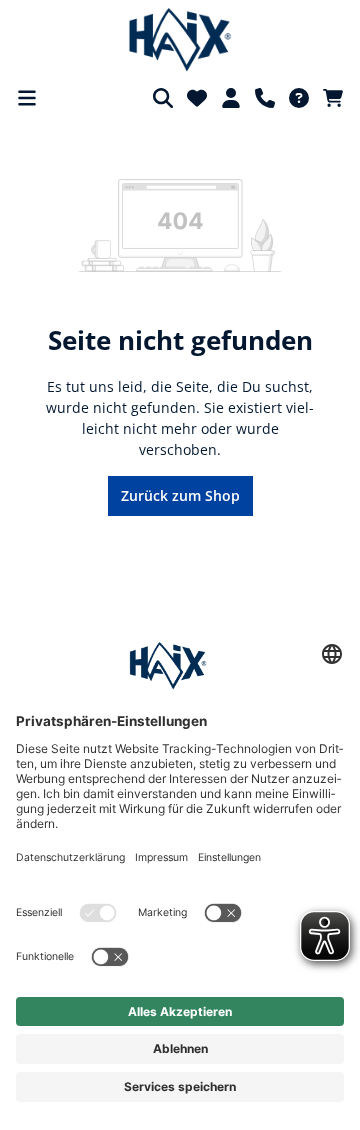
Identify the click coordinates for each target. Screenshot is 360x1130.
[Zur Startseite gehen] (180, 40)
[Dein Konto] (231, 98)
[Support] (265, 98)
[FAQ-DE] (299, 98)
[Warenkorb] (333, 98)
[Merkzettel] (197, 98)
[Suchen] (163, 98)
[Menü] (27, 98)
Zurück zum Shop (180, 495)
